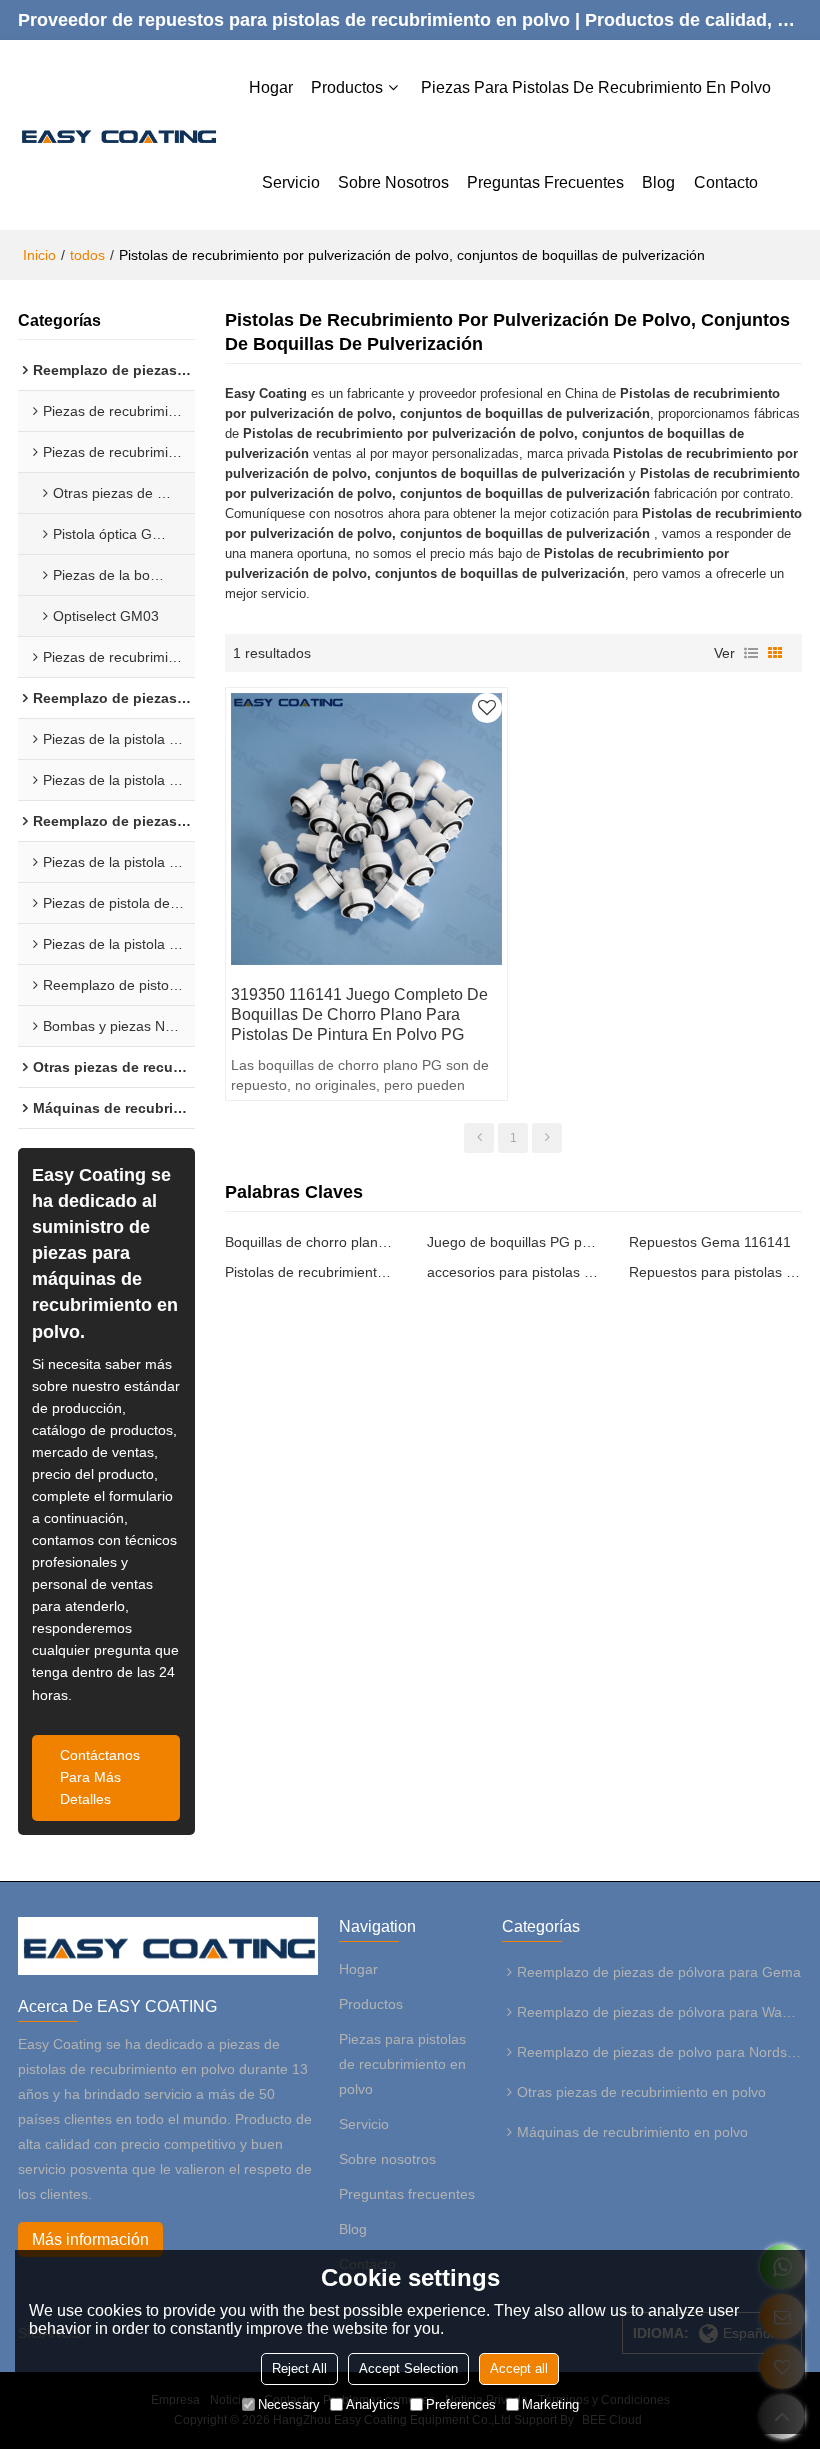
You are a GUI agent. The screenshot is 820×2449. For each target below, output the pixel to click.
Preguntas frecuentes (545, 182)
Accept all (519, 2368)
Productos (347, 87)
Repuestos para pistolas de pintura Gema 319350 (715, 1272)
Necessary (289, 2404)
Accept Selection (408, 2368)
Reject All (299, 2368)
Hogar (271, 87)
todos (87, 255)
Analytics (373, 2404)
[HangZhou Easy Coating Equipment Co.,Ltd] (117, 135)
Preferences (461, 2404)
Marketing (550, 2404)
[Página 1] (479, 1138)
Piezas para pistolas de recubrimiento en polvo (596, 87)
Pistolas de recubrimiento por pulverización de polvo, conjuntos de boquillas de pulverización (311, 1272)
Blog (658, 182)
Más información (90, 2239)
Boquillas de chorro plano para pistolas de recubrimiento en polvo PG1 (311, 1242)
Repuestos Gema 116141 (710, 1242)
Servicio (291, 182)
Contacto (726, 182)
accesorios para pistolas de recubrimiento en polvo (513, 1272)
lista (751, 653)
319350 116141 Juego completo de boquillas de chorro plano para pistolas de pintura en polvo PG (359, 1014)
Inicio (39, 255)
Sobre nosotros (393, 182)
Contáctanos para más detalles (100, 1777)
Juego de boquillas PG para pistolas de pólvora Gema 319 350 (513, 1242)
